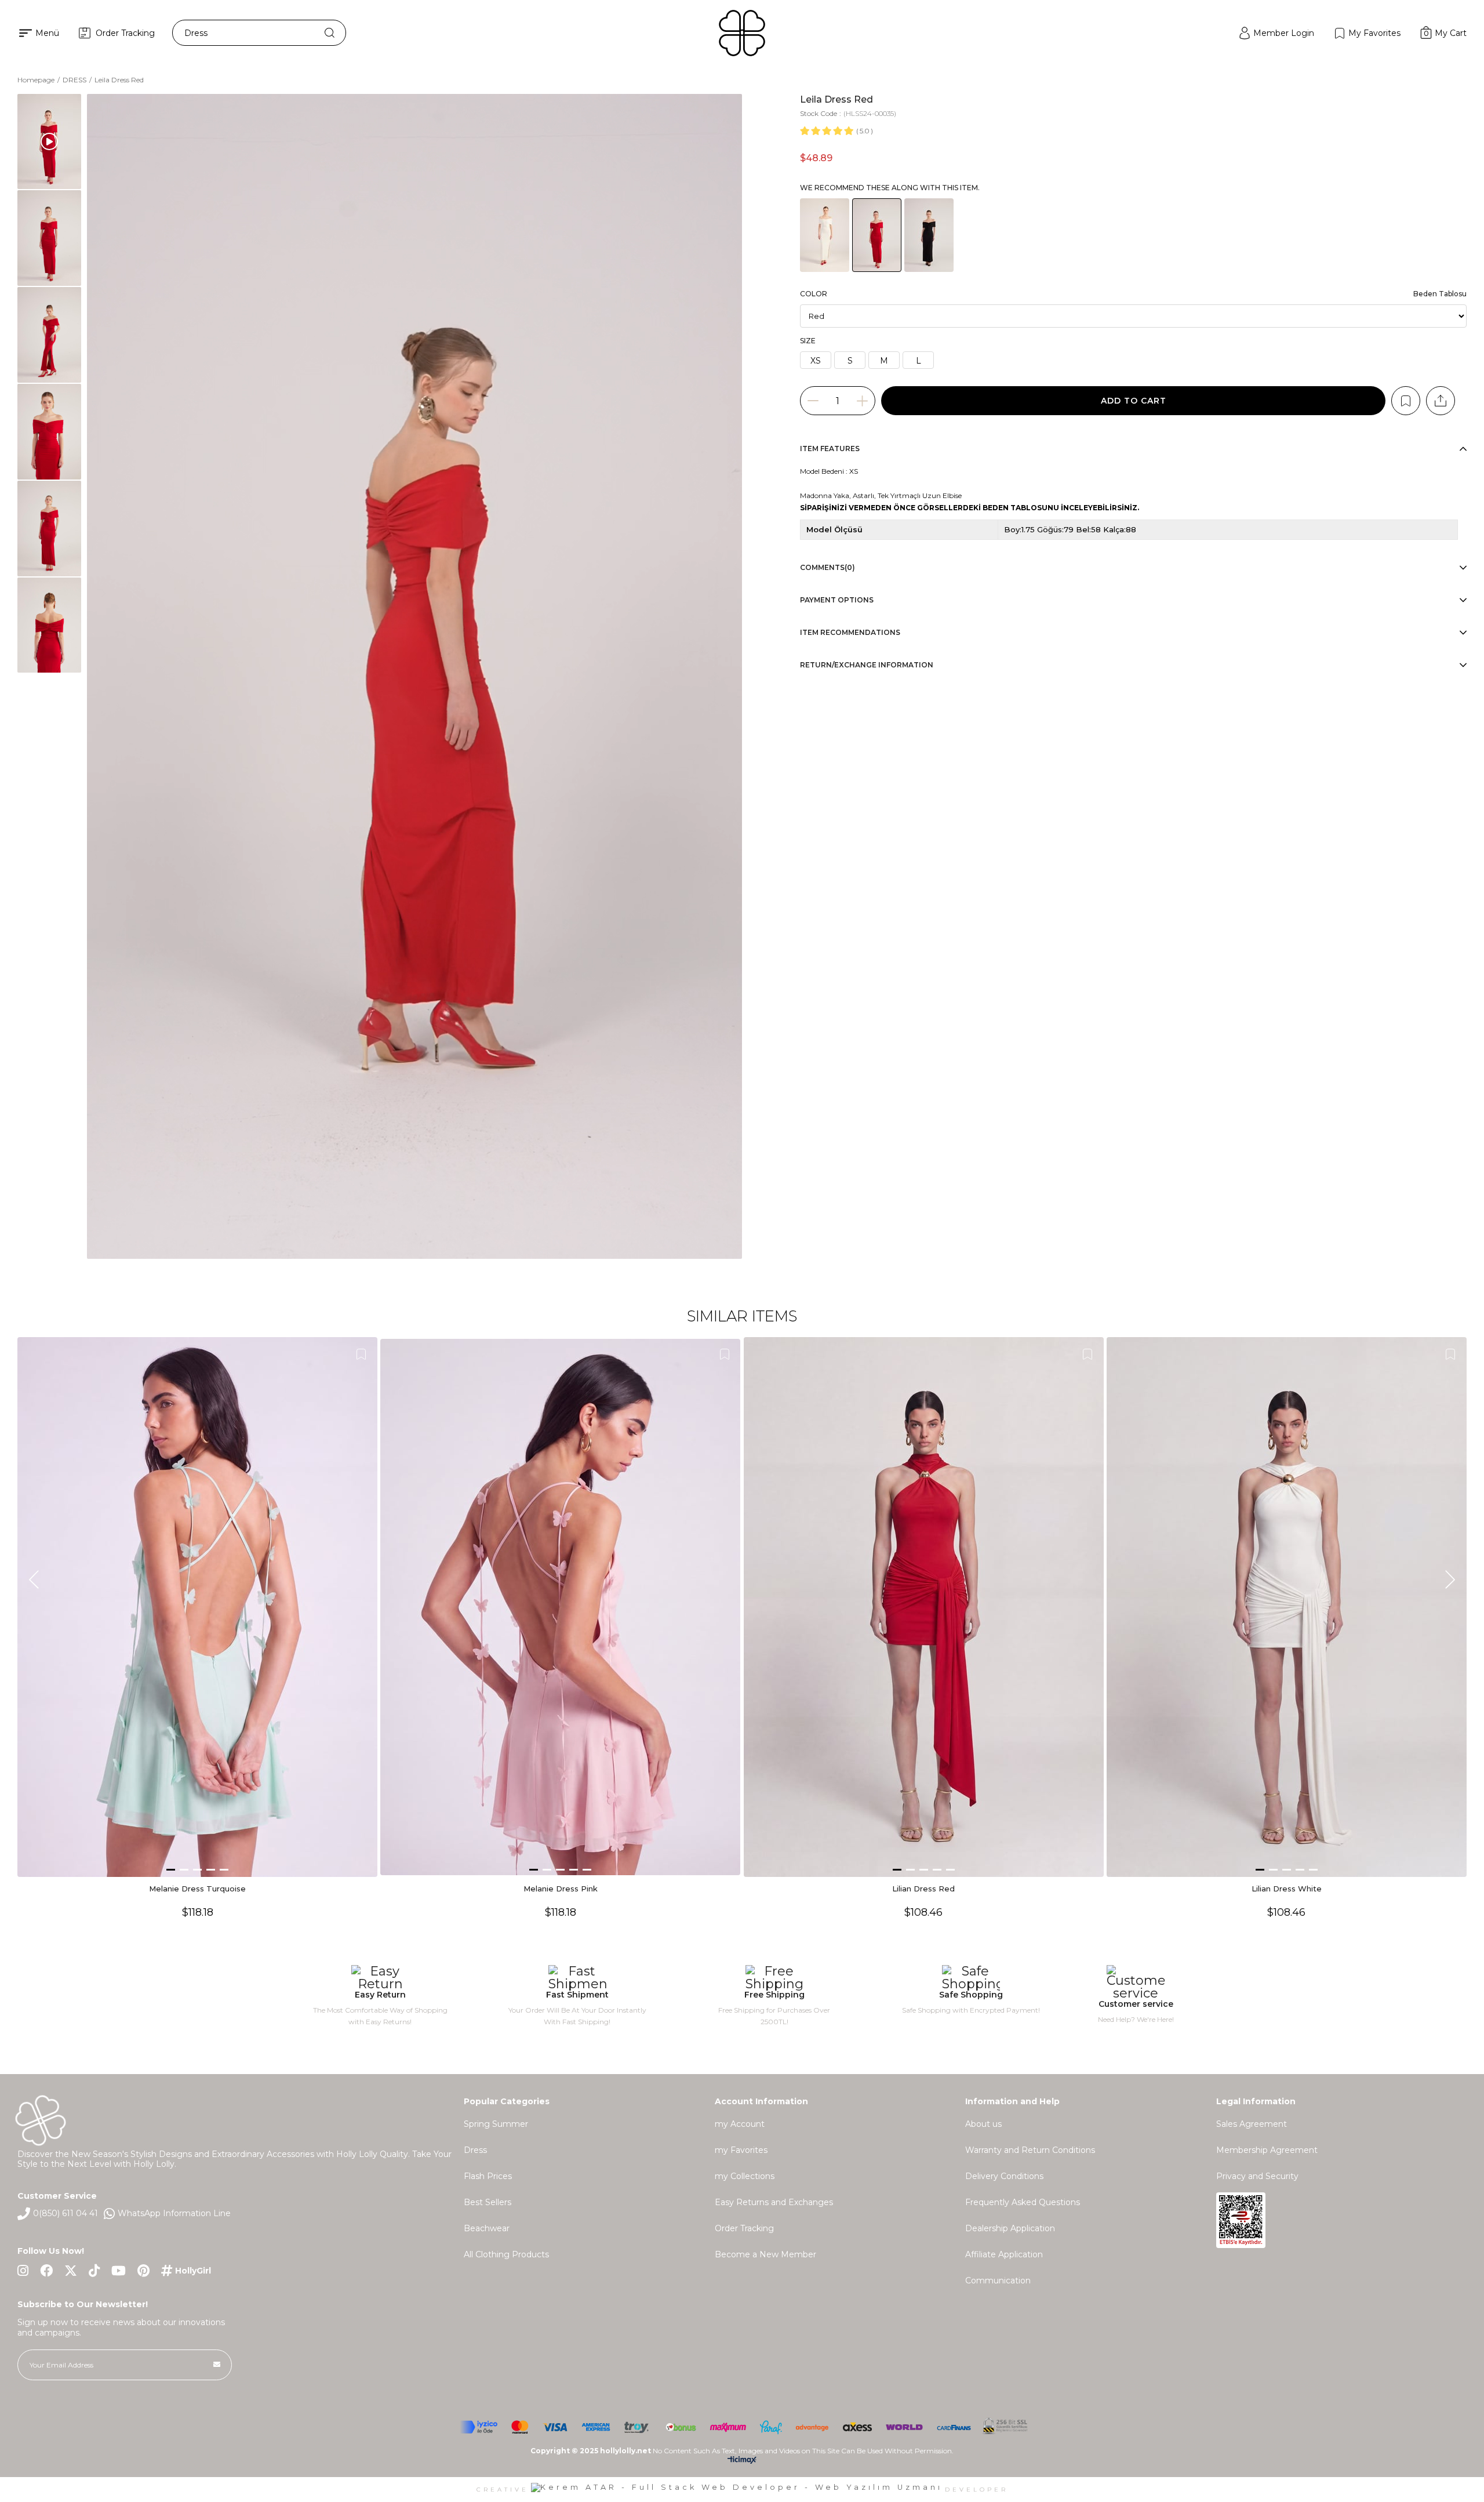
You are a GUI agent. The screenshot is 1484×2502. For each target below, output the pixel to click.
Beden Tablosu (1440, 294)
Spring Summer (496, 2124)
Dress (475, 2150)
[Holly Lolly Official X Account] (71, 2271)
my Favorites (741, 2150)
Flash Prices (488, 2176)
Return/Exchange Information (867, 665)
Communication (998, 2281)
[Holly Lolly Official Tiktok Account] (94, 2271)
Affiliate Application (1004, 2254)
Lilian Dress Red (923, 1889)
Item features (830, 449)
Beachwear (487, 2228)
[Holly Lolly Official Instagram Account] (23, 2271)
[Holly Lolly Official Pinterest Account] (143, 2271)
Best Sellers (488, 2202)
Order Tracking (744, 2228)
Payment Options (837, 600)
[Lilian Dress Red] (924, 1607)
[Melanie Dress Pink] (560, 1607)
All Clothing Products (506, 2254)
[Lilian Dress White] (1287, 1607)
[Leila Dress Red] (877, 235)
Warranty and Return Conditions (1030, 2150)
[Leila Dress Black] (929, 235)
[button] (171, 1870)
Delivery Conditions (1004, 2176)
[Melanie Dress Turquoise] (197, 1607)
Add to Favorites (361, 1354)
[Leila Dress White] (825, 235)
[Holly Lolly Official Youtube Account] (119, 2271)
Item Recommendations (850, 632)
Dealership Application (1010, 2228)
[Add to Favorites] (1406, 401)
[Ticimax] (742, 2462)
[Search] (330, 33)
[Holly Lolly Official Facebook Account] (46, 2271)
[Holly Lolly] (742, 33)
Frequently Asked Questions (1023, 2202)
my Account (740, 2124)
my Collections (745, 2176)
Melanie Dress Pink (561, 1889)
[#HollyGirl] (186, 2271)
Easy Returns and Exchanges (774, 2202)
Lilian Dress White (1287, 1889)
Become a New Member (765, 2254)
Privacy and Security (1257, 2176)
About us (983, 2124)
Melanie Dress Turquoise (197, 1889)
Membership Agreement (1267, 2150)
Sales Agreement (1252, 2124)
